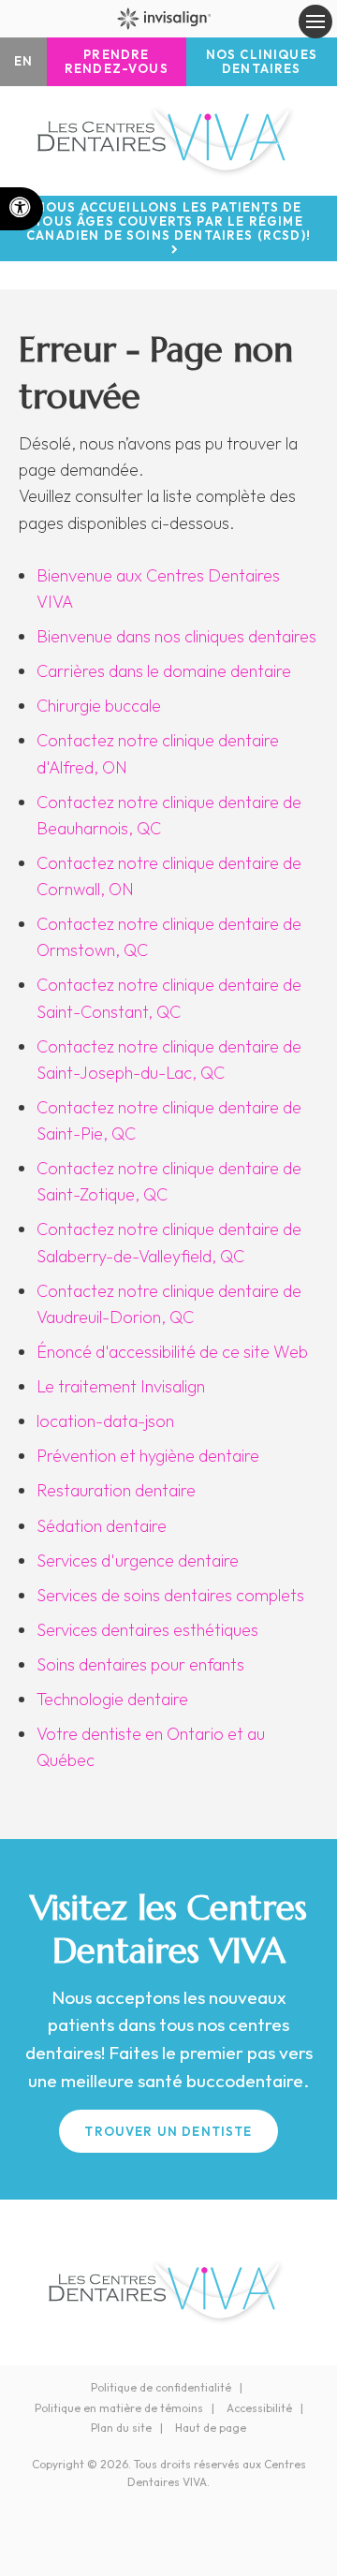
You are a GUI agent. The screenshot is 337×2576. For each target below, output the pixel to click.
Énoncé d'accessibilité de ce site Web (172, 1352)
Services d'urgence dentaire (138, 1560)
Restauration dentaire (116, 1490)
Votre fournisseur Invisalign (168, 19)
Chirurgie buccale (99, 706)
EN (23, 61)
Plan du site (121, 2428)
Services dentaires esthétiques (147, 1630)
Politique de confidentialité (161, 2387)
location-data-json (105, 1421)
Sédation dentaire (102, 1526)
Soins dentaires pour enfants (140, 1664)
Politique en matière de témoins (119, 2408)
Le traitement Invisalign (121, 1386)
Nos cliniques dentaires (262, 61)
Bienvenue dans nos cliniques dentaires (176, 636)
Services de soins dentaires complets (170, 1595)
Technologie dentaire (112, 1699)
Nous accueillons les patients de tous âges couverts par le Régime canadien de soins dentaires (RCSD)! (168, 221)
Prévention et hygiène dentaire (148, 1456)
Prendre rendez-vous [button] (117, 61)
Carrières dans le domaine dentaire (164, 671)
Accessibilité (259, 2408)
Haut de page (211, 2428)
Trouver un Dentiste (168, 2131)
